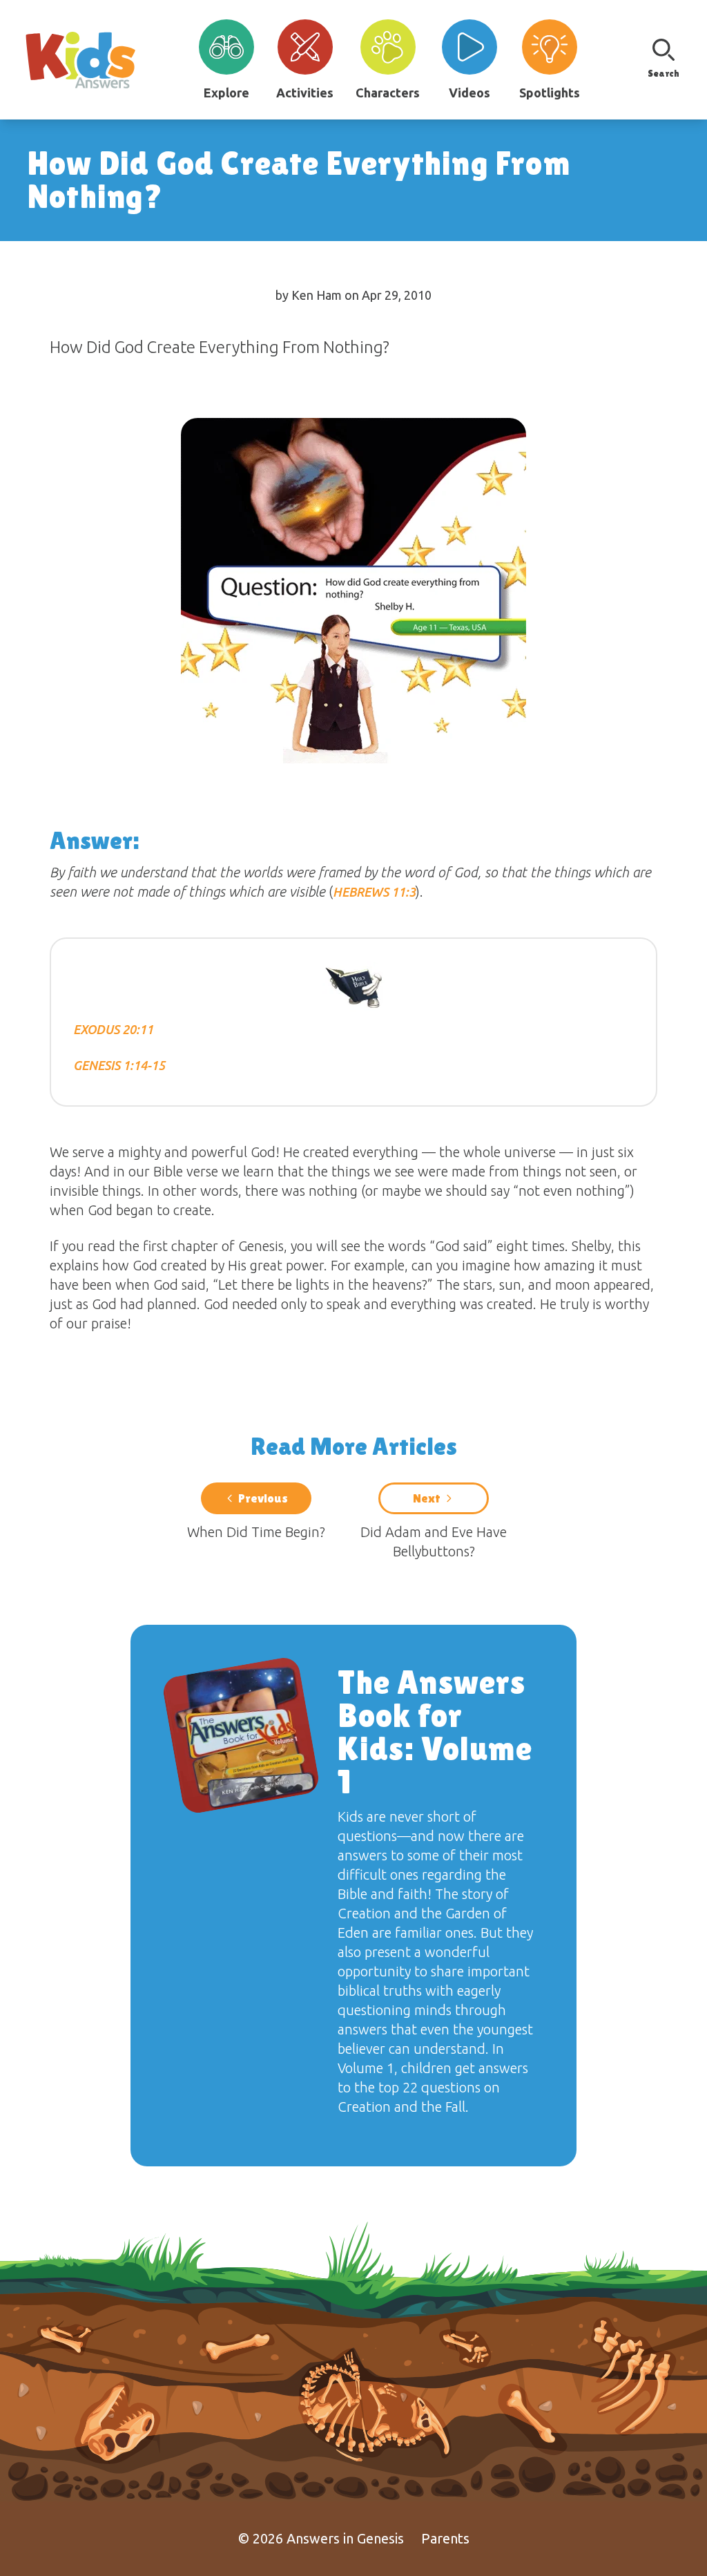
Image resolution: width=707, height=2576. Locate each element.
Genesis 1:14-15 (119, 1065)
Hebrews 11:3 (374, 892)
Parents (445, 2538)
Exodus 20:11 (113, 1029)
